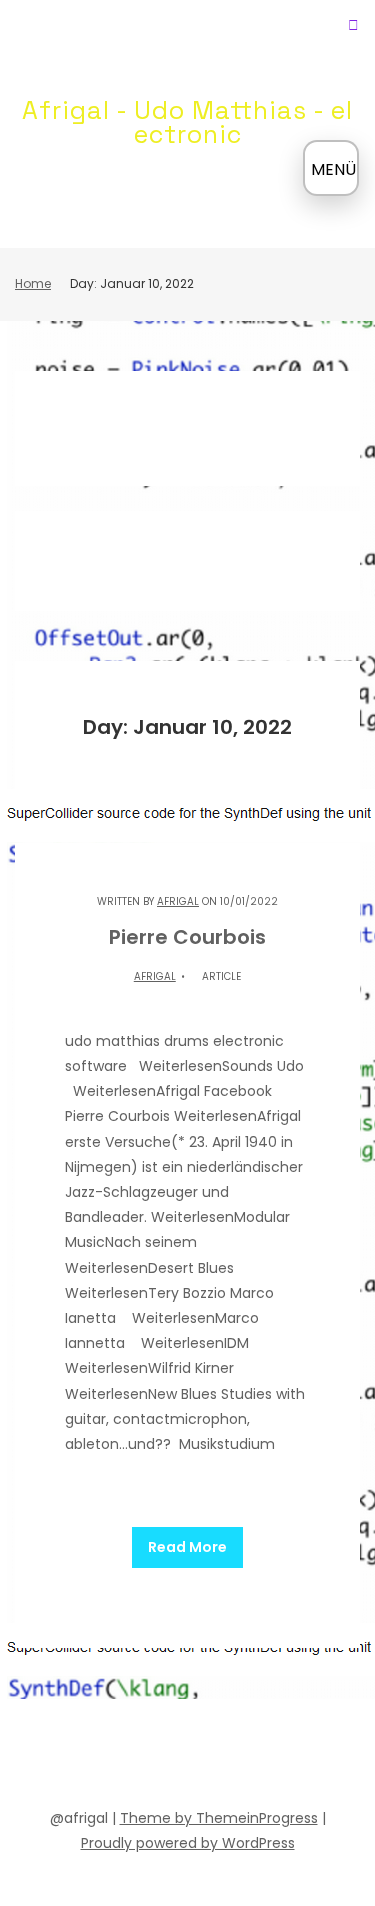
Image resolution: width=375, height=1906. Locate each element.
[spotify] (134, 1757)
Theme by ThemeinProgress (219, 1818)
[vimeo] (206, 1757)
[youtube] (170, 1757)
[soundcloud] (98, 1757)
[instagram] (242, 1757)
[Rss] (314, 1757)
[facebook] (62, 1757)
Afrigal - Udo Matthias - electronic (187, 122)
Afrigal (178, 901)
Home (33, 283)
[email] (278, 1757)
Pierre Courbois (187, 937)
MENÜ (333, 169)
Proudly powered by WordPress (188, 1843)
